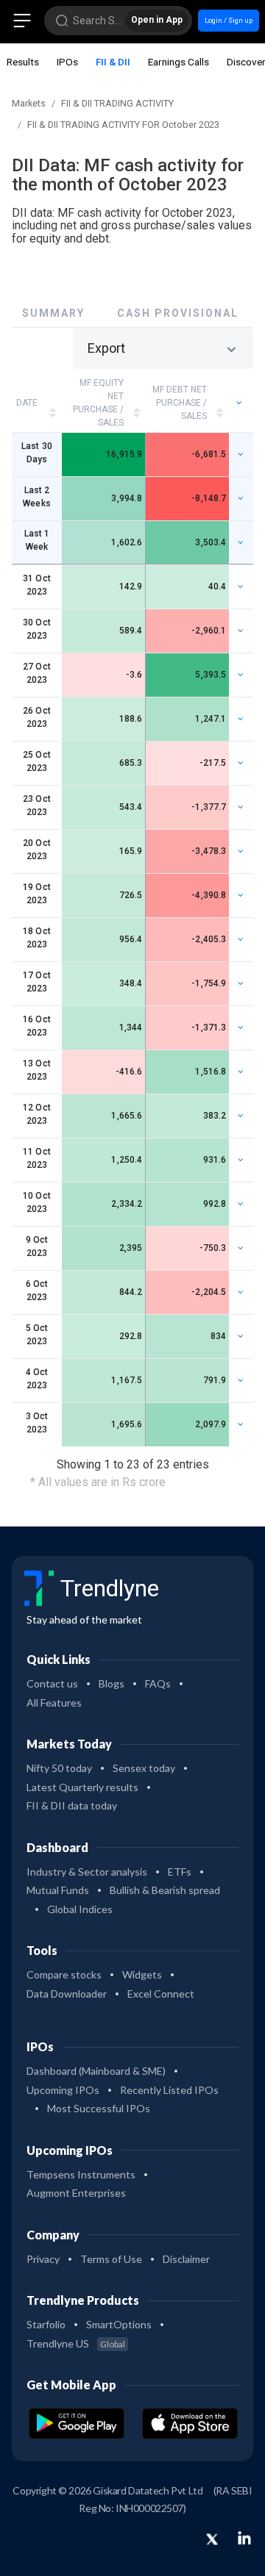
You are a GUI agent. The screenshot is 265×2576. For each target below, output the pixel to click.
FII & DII (113, 62)
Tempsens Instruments (81, 2174)
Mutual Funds (58, 1890)
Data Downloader (67, 1994)
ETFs (180, 1872)
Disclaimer (186, 2259)
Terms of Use (111, 2259)
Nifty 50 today (59, 1768)
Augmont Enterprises (76, 2193)
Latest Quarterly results (82, 1787)
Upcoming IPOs (63, 2090)
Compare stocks (64, 1974)
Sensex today (144, 1768)
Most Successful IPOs (99, 2108)
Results (23, 62)
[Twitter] (212, 2540)
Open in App (157, 20)
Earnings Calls (179, 62)
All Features (54, 1703)
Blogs (112, 1683)
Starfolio (46, 2324)
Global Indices (80, 1909)
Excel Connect (161, 1994)
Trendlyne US (76, 2343)
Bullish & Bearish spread (165, 1890)
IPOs (67, 62)
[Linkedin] (244, 2538)
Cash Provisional (178, 313)
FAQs (158, 1683)
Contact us (52, 1683)
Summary (53, 313)
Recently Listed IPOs (169, 2090)
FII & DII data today (72, 1805)
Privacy (43, 2259)
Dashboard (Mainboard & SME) (96, 2071)
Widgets (142, 1974)
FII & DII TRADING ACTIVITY (117, 103)
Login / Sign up (229, 20)
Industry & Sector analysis (87, 1872)
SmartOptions (119, 2324)
